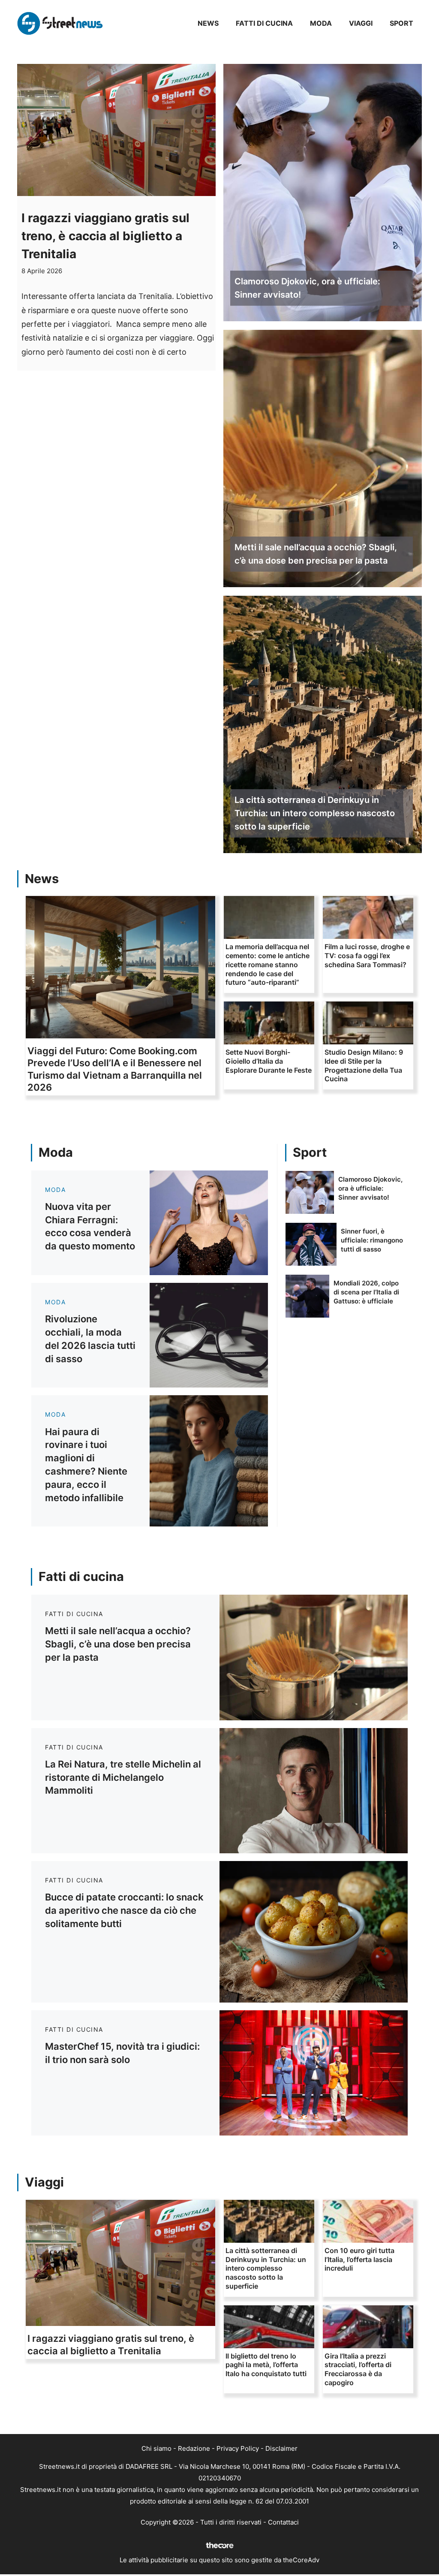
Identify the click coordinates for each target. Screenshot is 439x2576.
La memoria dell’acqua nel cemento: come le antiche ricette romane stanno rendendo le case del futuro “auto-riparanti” (268, 964)
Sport (401, 23)
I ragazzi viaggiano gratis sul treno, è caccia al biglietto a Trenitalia (105, 236)
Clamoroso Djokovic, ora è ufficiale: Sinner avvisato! (307, 288)
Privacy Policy (238, 2448)
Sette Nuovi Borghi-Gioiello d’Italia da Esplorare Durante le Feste (269, 1061)
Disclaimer (281, 2448)
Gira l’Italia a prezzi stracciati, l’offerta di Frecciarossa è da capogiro (358, 2369)
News (208, 23)
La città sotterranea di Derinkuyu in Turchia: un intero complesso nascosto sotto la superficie (315, 813)
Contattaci (283, 2522)
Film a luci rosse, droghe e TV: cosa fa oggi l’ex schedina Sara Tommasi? (367, 956)
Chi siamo (156, 2448)
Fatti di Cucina (264, 23)
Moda (321, 23)
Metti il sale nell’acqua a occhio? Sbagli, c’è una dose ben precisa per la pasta (316, 554)
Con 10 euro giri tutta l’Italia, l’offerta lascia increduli (359, 2259)
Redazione (194, 2448)
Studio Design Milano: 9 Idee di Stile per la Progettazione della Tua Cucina (364, 1065)
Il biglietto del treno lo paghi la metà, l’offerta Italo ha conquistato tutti (266, 2365)
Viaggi (361, 23)
